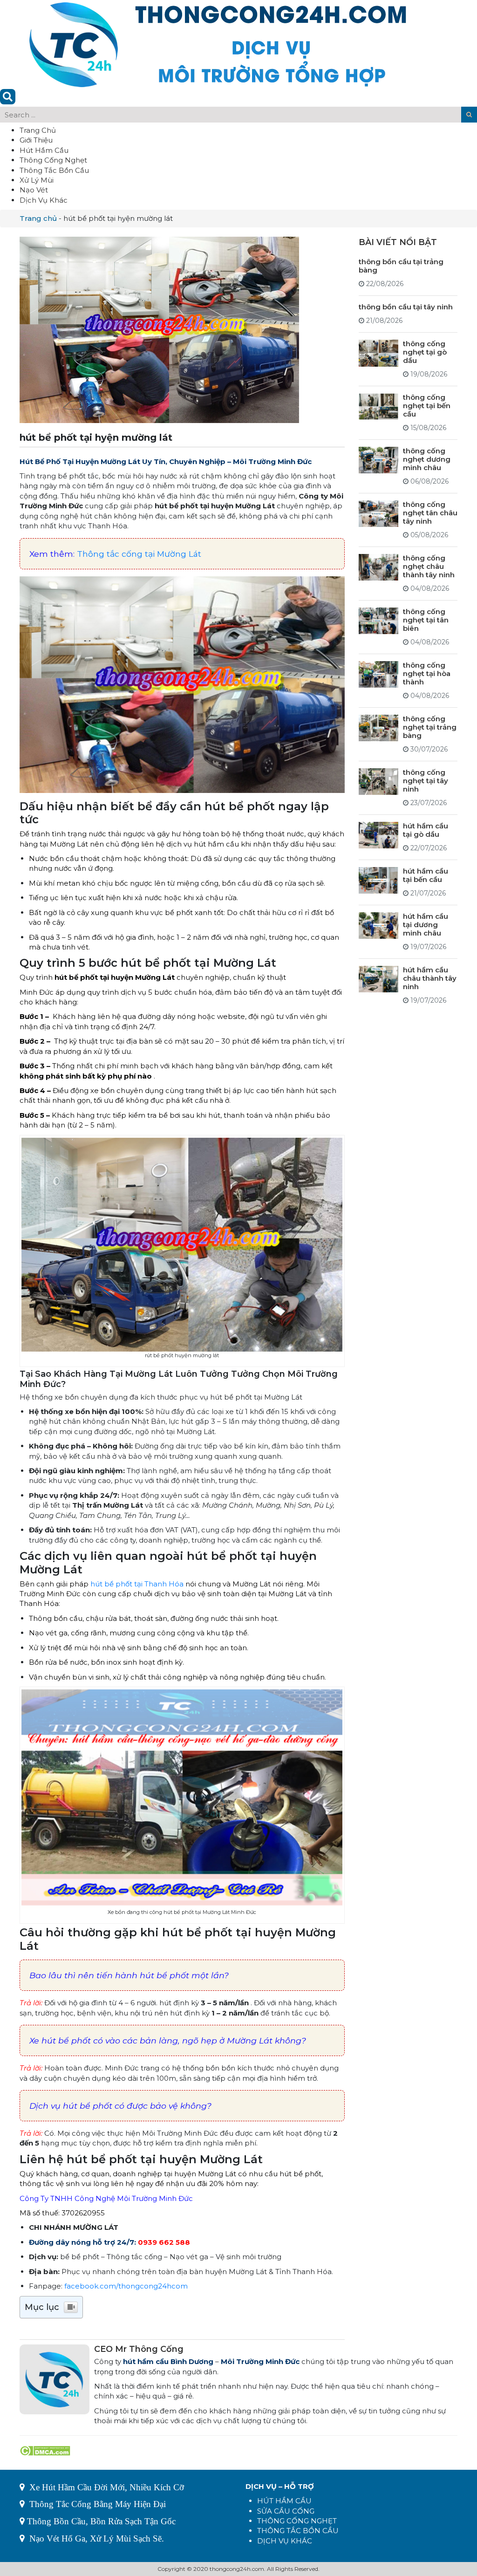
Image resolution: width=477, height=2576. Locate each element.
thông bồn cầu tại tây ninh (406, 307)
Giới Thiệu (36, 140)
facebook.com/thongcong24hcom (126, 2286)
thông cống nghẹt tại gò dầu (425, 352)
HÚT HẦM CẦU (284, 2501)
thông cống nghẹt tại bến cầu (427, 406)
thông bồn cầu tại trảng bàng (401, 266)
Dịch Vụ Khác (44, 200)
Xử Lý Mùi (37, 180)
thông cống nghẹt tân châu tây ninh (430, 513)
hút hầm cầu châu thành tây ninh (430, 978)
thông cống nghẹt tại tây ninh (426, 781)
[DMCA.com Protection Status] (45, 2450)
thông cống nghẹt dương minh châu (427, 459)
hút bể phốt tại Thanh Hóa (137, 1584)
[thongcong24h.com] (218, 44)
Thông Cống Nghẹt (53, 160)
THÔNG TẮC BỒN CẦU (298, 2531)
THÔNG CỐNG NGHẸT (297, 2521)
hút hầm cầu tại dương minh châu (426, 925)
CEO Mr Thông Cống (139, 2349)
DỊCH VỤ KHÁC (285, 2541)
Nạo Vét (34, 190)
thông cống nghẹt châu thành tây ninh (429, 566)
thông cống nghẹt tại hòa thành (427, 673)
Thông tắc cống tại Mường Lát (139, 554)
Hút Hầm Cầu (44, 150)
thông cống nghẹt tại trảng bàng (430, 727)
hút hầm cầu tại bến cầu (426, 875)
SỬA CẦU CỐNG (286, 2511)
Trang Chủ (38, 130)
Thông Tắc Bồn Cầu (54, 170)
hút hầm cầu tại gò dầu (426, 830)
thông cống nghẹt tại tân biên (426, 620)
